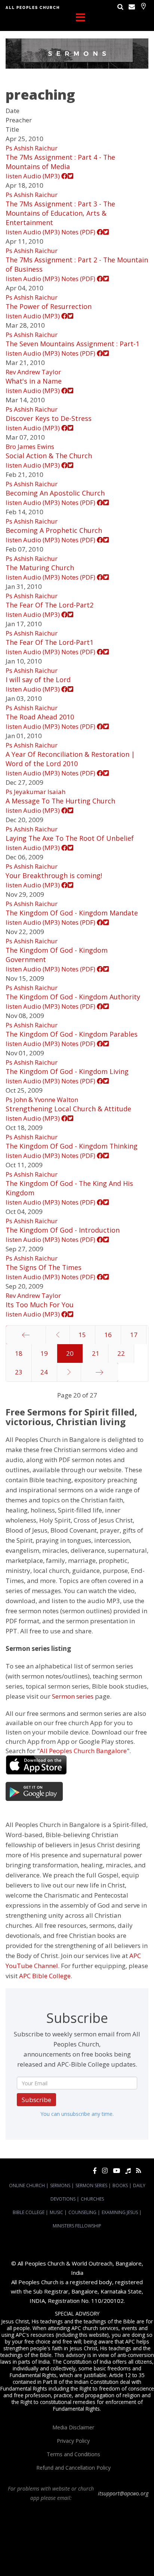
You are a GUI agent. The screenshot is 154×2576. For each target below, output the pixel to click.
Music (56, 2212)
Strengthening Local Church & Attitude (68, 1109)
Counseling (82, 2212)
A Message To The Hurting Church (60, 801)
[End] (100, 1372)
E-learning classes (68, 2558)
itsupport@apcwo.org (123, 2493)
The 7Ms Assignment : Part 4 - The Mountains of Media (60, 162)
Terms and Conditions (73, 2454)
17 (134, 1335)
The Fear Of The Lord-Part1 (50, 642)
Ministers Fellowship (77, 2226)
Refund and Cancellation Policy (73, 2468)
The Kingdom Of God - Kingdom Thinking (72, 1146)
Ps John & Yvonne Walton (42, 1100)
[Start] (26, 1335)
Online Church (27, 2185)
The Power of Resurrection (49, 306)
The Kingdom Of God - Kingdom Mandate (72, 913)
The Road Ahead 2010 (40, 717)
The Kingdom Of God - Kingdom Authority (73, 997)
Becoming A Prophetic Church (54, 530)
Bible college (128, 2552)
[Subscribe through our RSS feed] (138, 2171)
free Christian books (54, 2552)
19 (44, 1353)
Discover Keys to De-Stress (49, 418)
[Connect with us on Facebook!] (95, 2171)
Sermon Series (91, 2185)
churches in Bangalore (77, 2538)
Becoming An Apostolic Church (55, 493)
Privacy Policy (73, 2441)
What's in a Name (34, 381)
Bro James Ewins (30, 446)
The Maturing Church (40, 568)
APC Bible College (45, 1976)
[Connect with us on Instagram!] (105, 2171)
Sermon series (73, 1696)
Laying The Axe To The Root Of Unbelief (70, 838)
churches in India (127, 2538)
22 (121, 1353)
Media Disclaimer (73, 2427)
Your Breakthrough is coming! (54, 875)
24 (44, 1372)
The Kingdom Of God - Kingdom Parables (72, 1034)
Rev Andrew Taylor (33, 372)
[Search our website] (120, 7)
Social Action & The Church (49, 456)
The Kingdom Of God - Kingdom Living (67, 1071)
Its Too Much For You (40, 1305)
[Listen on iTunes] (128, 2171)
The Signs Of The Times (44, 1267)
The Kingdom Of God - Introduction (63, 1230)
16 (108, 1335)
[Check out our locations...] (143, 6)
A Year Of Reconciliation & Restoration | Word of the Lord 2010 (70, 759)
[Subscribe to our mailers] (132, 7)
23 (19, 1372)
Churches (92, 2199)
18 (19, 1353)
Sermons (60, 2185)
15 (82, 1335)
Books (120, 2185)
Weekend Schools (108, 2558)
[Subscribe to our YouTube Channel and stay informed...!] (116, 2171)
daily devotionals (95, 2552)
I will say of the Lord (38, 680)
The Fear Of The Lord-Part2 (50, 605)
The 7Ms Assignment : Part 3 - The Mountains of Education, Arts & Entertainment (60, 213)
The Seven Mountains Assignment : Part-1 (73, 344)
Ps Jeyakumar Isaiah (36, 792)
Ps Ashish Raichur (32, 148)
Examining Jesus (120, 2212)
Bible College (29, 2212)
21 (96, 1353)
